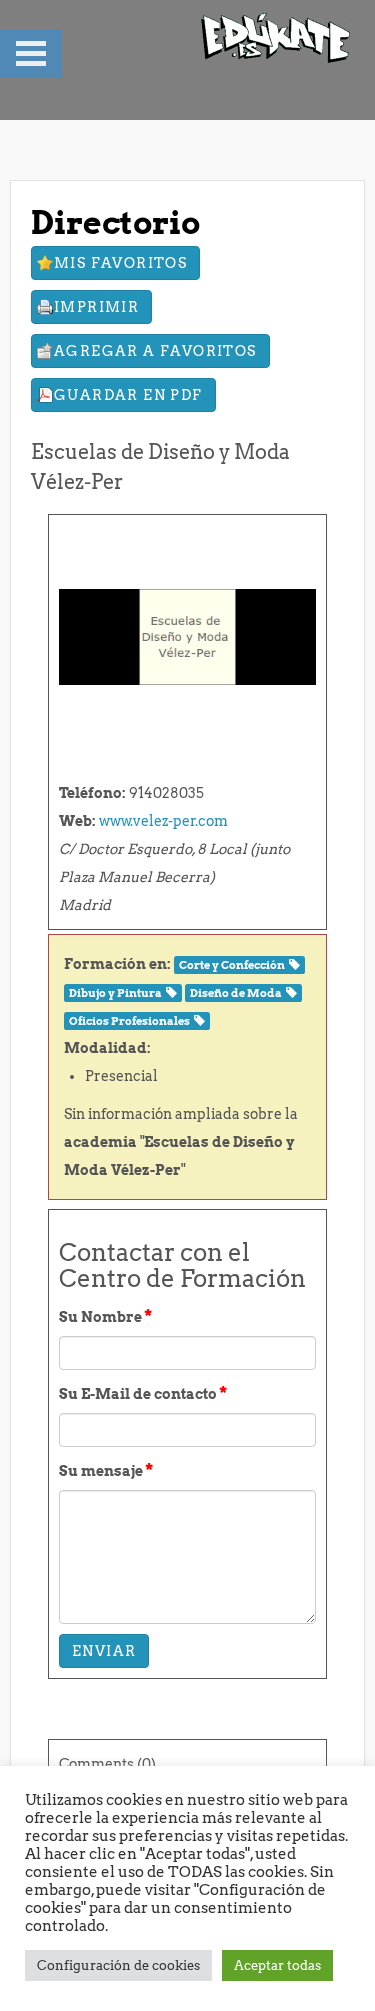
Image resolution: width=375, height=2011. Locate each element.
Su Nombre (105, 1316)
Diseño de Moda (236, 993)
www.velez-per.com (163, 821)
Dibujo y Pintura (115, 993)
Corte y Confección (232, 965)
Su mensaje (106, 1470)
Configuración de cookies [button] (118, 1965)
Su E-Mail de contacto (143, 1393)
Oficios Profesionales (129, 1021)
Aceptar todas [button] (277, 1965)
